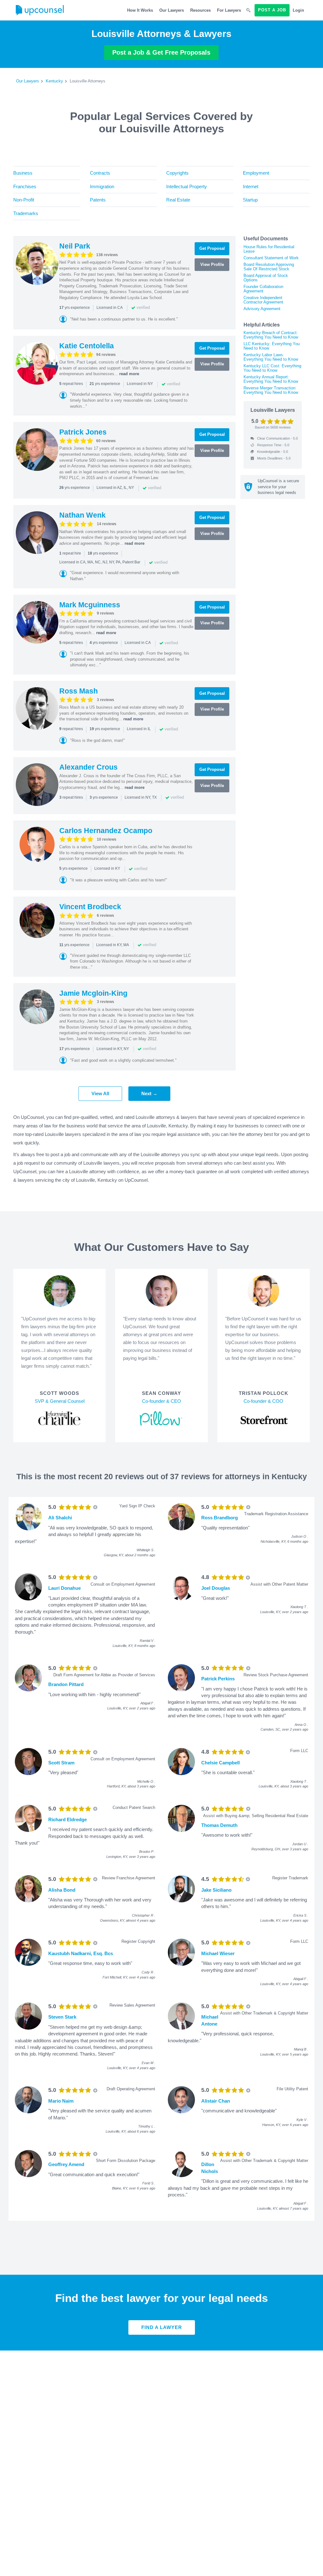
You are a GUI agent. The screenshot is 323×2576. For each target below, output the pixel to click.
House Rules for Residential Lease (269, 249)
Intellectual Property (187, 186)
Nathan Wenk (82, 515)
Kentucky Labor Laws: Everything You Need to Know (271, 357)
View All (100, 1093)
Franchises (25, 186)
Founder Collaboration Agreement (263, 289)
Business (23, 173)
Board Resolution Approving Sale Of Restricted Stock (269, 267)
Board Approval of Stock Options (266, 278)
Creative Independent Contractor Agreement (263, 300)
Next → (149, 1093)
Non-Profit (24, 200)
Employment (256, 173)
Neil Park (75, 246)
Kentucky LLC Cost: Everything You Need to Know (272, 368)
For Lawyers (229, 10)
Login (298, 10)
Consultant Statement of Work (271, 258)
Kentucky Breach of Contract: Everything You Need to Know (271, 335)
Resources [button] (200, 10)
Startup (250, 200)
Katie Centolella (87, 346)
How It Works (140, 10)
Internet (251, 186)
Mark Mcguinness (90, 605)
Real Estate (178, 200)
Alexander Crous (88, 767)
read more (129, 374)
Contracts (100, 173)
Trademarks (26, 213)
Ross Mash (79, 691)
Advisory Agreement (262, 309)
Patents (98, 200)
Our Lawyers (172, 10)
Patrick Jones (83, 432)
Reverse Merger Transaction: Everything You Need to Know (271, 390)
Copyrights (177, 173)
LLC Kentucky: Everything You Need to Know (272, 346)
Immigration (102, 186)
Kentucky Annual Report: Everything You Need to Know (271, 379)
